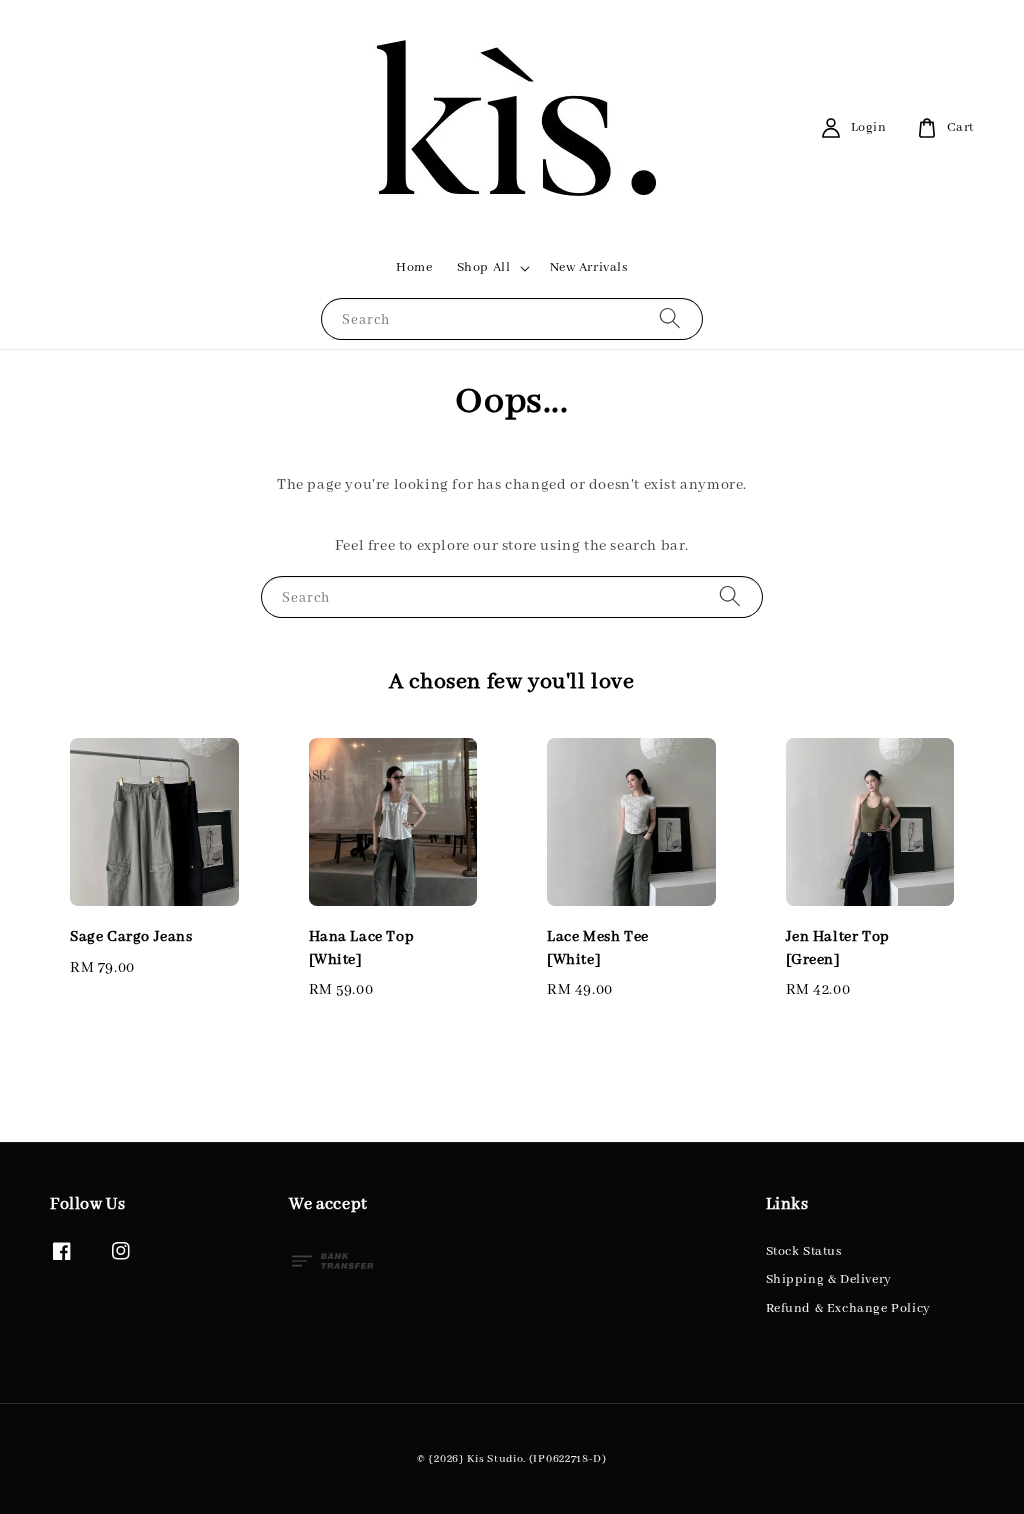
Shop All (484, 267)
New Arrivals (589, 267)
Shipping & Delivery (829, 1279)
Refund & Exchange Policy (848, 1308)
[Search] (670, 318)
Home (414, 267)
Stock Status (804, 1251)
